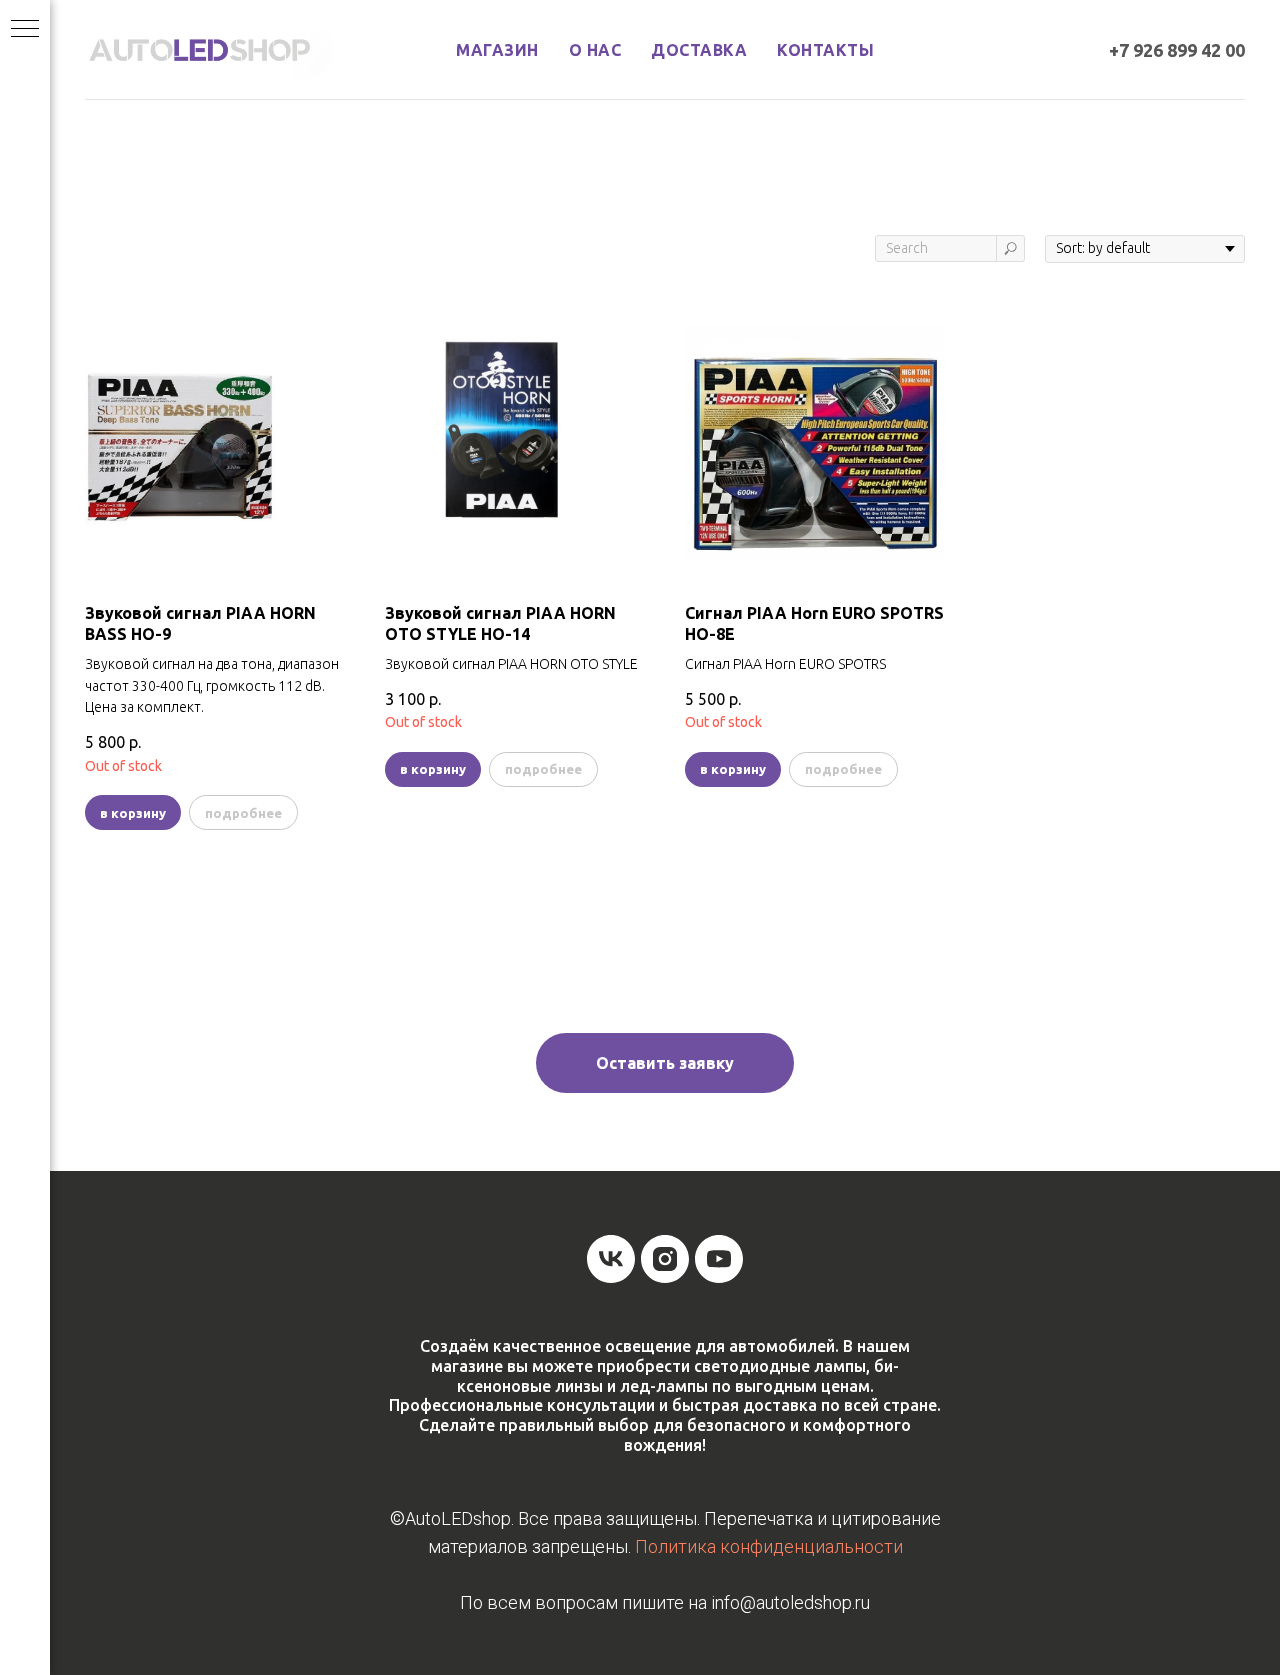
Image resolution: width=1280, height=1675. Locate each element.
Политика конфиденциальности (769, 1546)
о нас (595, 50)
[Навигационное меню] (25, 30)
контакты (825, 50)
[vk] (611, 1259)
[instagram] (665, 1259)
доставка (699, 50)
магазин (497, 50)
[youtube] (719, 1259)
